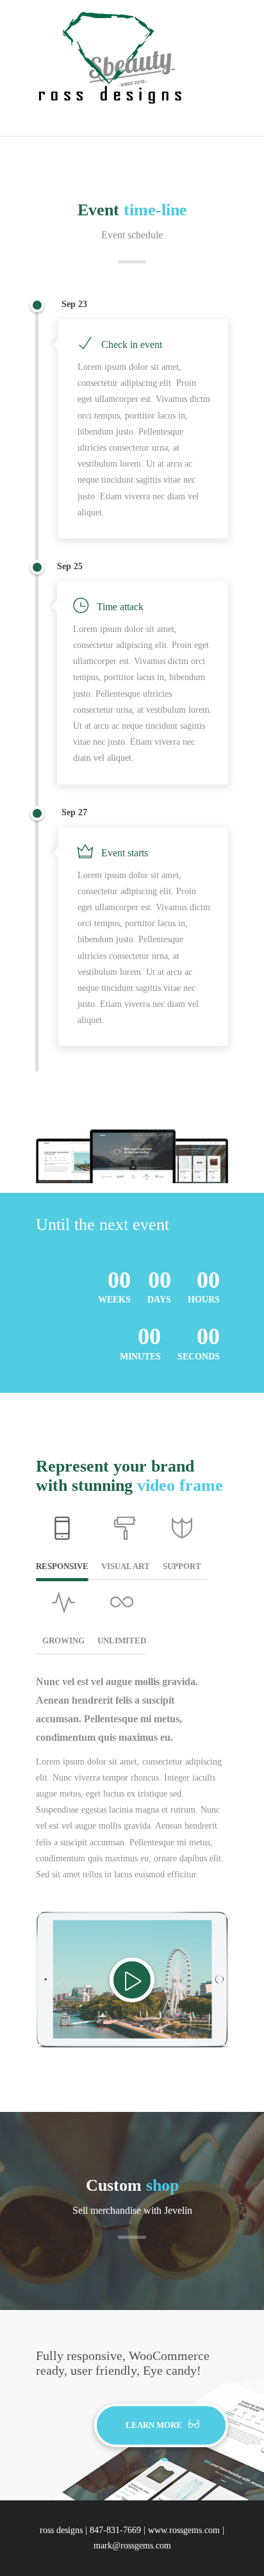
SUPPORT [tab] (182, 1566)
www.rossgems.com (184, 2530)
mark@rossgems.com (132, 2546)
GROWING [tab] (63, 1641)
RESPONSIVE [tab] (62, 1566)
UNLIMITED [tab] (122, 1641)
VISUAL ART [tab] (126, 1566)
